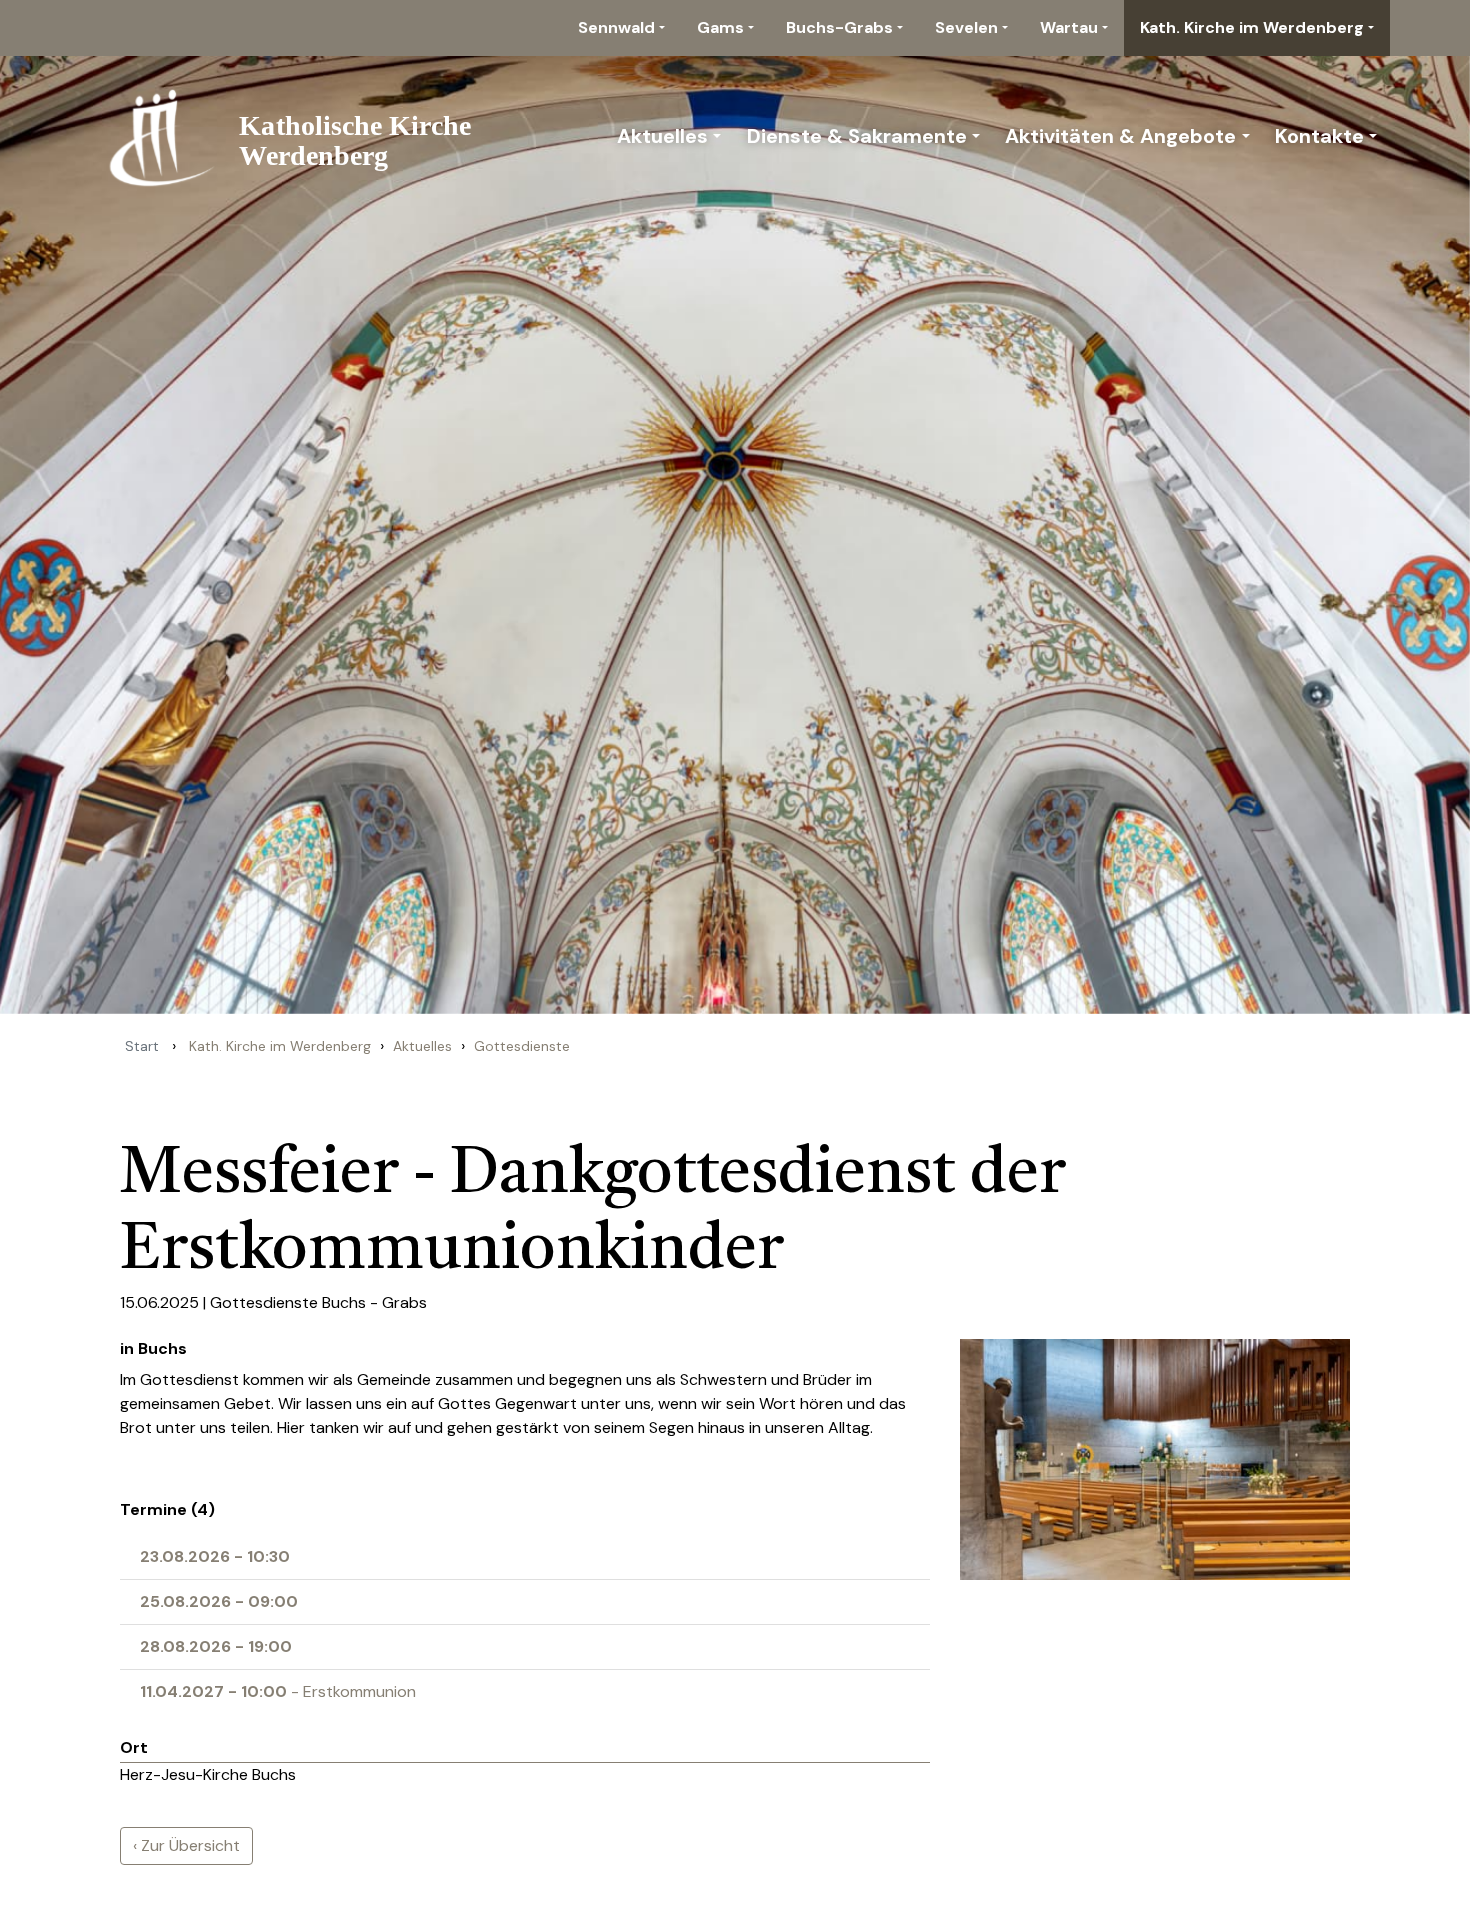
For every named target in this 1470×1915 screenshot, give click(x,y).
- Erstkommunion (278, 1691)
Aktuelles (662, 136)
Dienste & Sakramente (857, 136)
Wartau (1069, 27)
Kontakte (1319, 136)
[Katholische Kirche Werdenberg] (301, 136)
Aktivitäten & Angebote (1120, 136)
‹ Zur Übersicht (186, 1845)
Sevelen (966, 27)
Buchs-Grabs (839, 27)
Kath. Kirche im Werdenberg (1252, 27)
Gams (720, 27)
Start (142, 1046)
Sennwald (616, 27)
